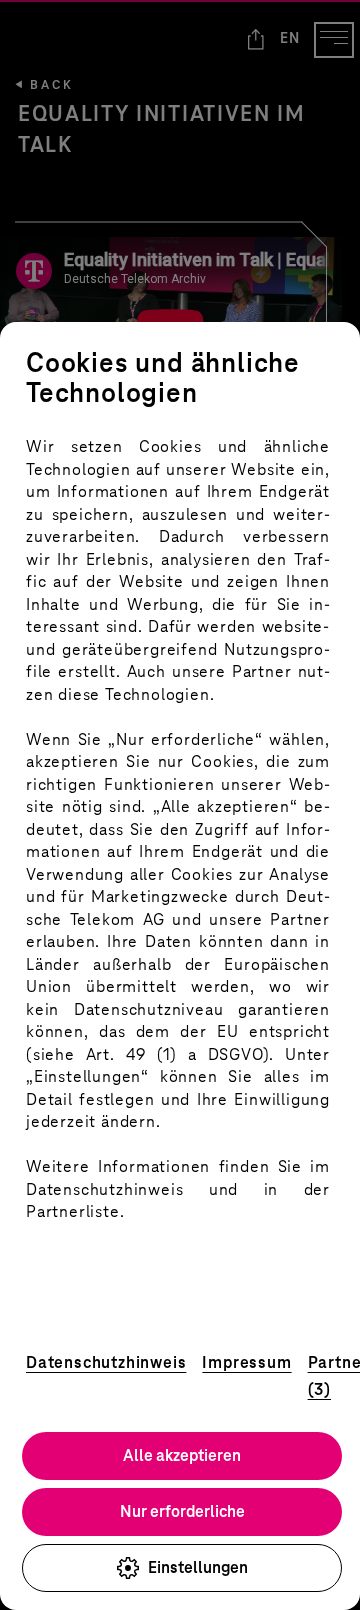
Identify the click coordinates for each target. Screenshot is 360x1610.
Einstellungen (198, 1567)
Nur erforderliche (182, 1511)
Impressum (246, 1362)
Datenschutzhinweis (106, 1362)
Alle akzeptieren (182, 1455)
